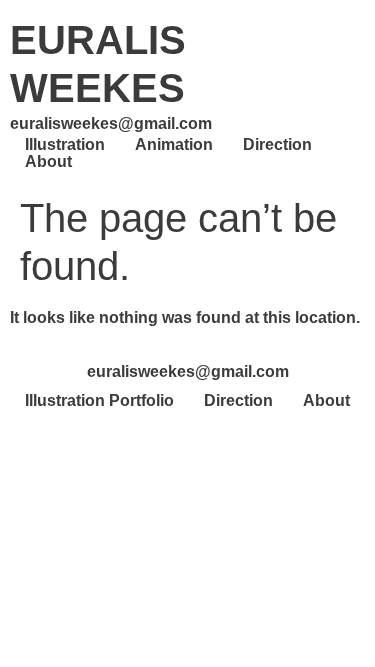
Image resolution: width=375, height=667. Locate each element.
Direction (277, 144)
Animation (174, 144)
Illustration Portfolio (99, 400)
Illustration (65, 144)
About (48, 161)
